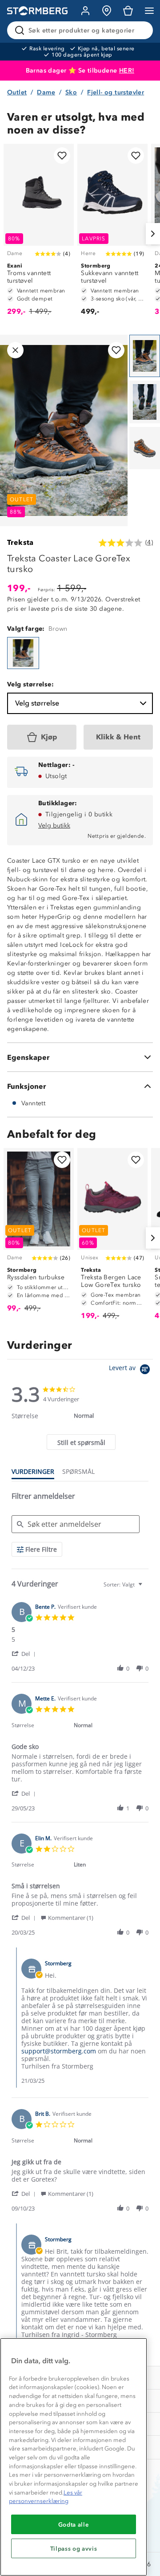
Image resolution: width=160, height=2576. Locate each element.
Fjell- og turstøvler (116, 92)
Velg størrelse (37, 703)
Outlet (17, 92)
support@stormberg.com (59, 2051)
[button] (25, 1653)
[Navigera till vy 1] (145, 356)
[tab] (81, 1442)
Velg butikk (54, 826)
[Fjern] (140, 30)
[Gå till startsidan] (37, 11)
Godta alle (74, 2524)
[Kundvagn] (128, 11)
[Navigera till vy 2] (145, 402)
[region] (74, 2457)
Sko (71, 92)
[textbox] (146, 1588)
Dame (46, 92)
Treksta (20, 542)
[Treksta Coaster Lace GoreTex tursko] (23, 653)
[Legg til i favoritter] (62, 156)
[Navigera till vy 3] (145, 448)
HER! (127, 71)
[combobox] (124, 1584)
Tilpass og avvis (74, 2548)
